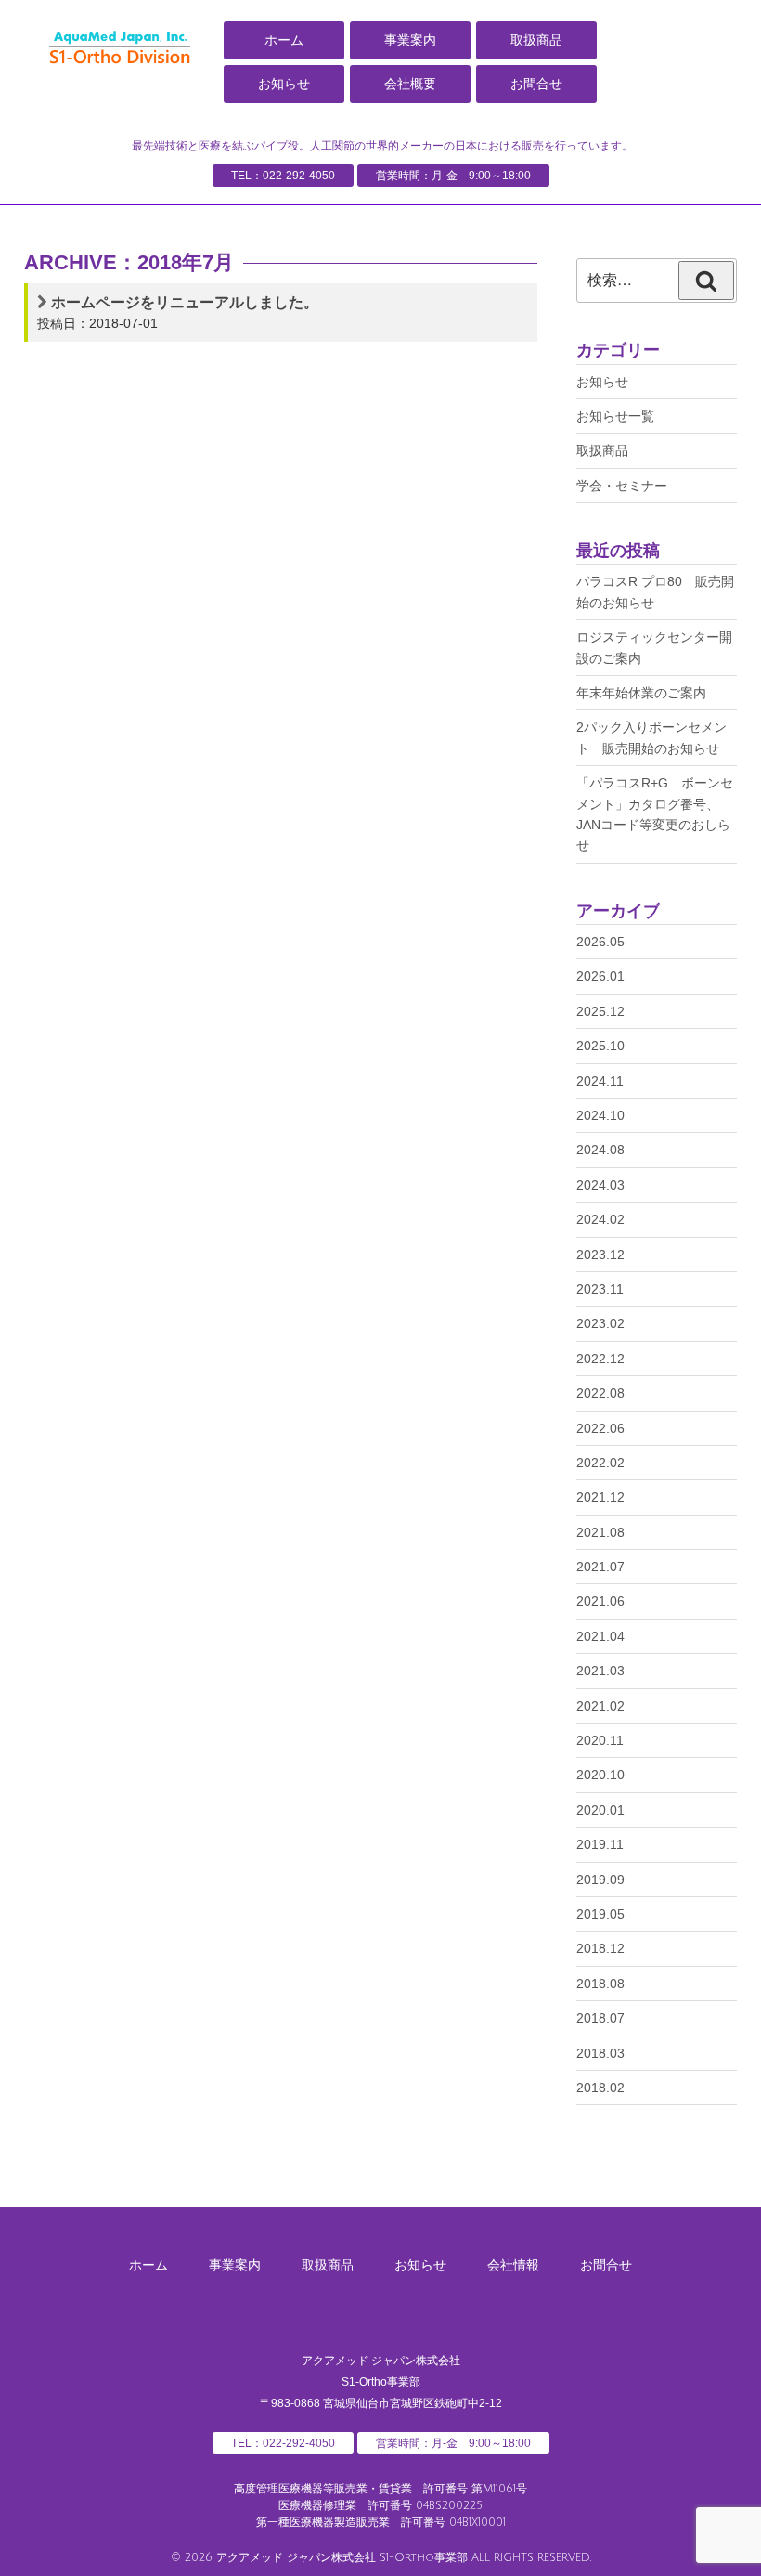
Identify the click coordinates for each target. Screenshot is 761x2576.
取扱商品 (536, 40)
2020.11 (600, 1740)
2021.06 (600, 1601)
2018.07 (600, 2018)
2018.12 (600, 1948)
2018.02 (600, 2088)
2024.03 (600, 1185)
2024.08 (600, 1150)
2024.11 (600, 1081)
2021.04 (600, 1636)
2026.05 (600, 942)
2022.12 (600, 1359)
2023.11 (600, 1289)
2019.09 (600, 1880)
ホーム (284, 40)
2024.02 (600, 1219)
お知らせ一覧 (615, 416)
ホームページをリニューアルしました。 (185, 302)
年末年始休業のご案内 (641, 693)
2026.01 (600, 976)
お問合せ (536, 84)
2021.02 (600, 1706)
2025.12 (600, 1011)
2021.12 (600, 1497)
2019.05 (600, 1914)
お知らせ (284, 84)
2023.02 (600, 1323)
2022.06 (600, 1428)
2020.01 (600, 1810)
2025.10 (600, 1046)
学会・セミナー (622, 486)
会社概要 (410, 84)
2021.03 (600, 1671)
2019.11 (600, 1844)
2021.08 (600, 1532)
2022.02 (600, 1463)
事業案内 (410, 40)
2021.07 (600, 1567)
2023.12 (600, 1255)
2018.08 (600, 1984)
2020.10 (600, 1775)
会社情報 (513, 2265)
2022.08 (600, 1393)
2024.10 (600, 1115)
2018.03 (600, 2053)
